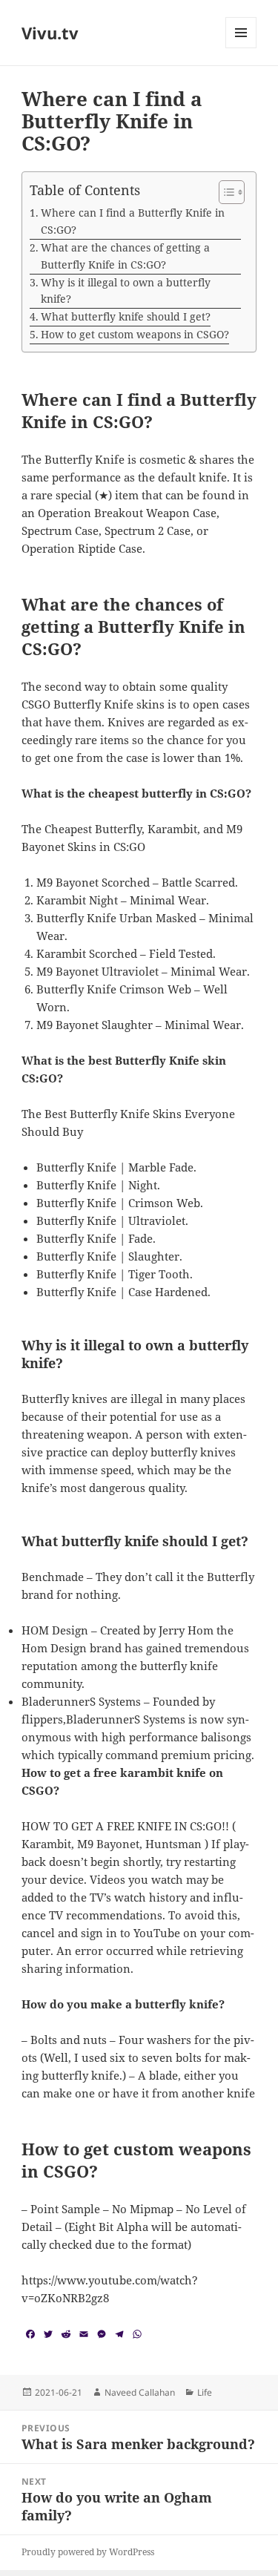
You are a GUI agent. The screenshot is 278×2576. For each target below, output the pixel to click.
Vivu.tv (50, 33)
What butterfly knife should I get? (126, 316)
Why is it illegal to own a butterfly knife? (126, 291)
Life (205, 2392)
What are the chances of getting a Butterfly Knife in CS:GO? (125, 256)
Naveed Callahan (140, 2392)
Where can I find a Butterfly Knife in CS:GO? (133, 221)
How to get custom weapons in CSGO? (135, 334)
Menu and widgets (241, 48)
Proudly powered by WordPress (88, 2552)
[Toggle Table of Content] (224, 192)
